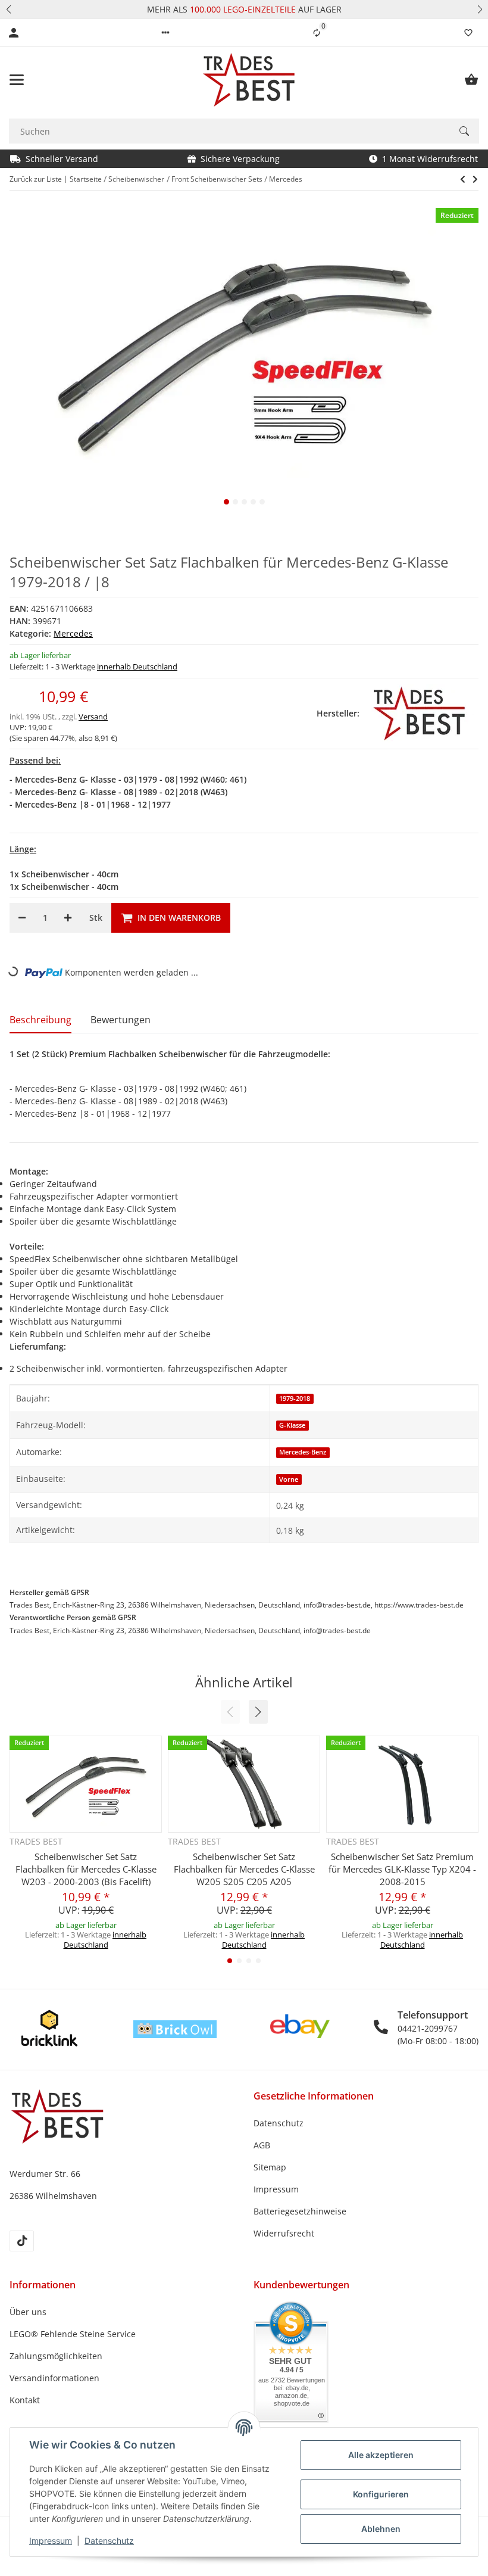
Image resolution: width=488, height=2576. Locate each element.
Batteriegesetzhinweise (300, 2211)
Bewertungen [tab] (121, 1020)
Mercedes (73, 633)
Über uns (28, 2312)
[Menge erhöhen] (68, 918)
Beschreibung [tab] (40, 1020)
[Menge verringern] (22, 918)
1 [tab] (226, 502)
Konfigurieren (381, 2494)
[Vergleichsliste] (317, 33)
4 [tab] (253, 502)
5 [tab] (262, 502)
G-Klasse (292, 1425)
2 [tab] (235, 502)
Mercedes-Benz (303, 1452)
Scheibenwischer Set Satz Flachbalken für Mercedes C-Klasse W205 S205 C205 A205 (244, 1869)
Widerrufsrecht (284, 2233)
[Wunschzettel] (468, 33)
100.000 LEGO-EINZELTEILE (242, 9)
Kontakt (25, 2400)
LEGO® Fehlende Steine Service (73, 2334)
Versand (93, 717)
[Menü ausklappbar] (17, 80)
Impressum (51, 2541)
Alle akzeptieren (381, 2455)
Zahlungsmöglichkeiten (56, 2356)
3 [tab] (244, 502)
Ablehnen (381, 2529)
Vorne (289, 1479)
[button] (8, 9)
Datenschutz (109, 2541)
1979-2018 (295, 1398)
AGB (262, 2145)
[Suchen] (464, 131)
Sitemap (270, 2167)
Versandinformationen (54, 2378)
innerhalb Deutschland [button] (137, 666)
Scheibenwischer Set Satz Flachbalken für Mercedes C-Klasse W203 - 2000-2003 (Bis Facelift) (86, 1869)
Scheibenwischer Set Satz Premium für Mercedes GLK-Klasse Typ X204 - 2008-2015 (402, 1869)
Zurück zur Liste (36, 179)
